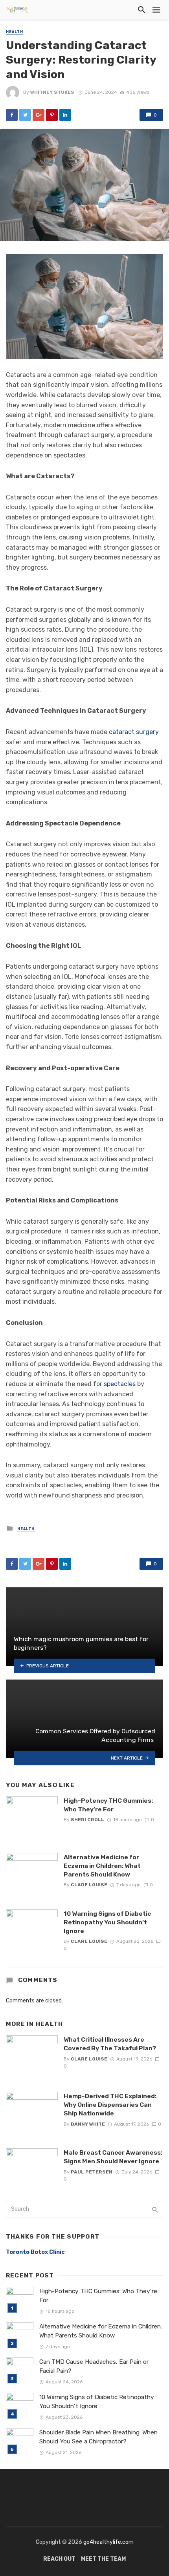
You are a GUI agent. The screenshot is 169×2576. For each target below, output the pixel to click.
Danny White (88, 2124)
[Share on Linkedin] (65, 115)
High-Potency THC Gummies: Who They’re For (108, 1805)
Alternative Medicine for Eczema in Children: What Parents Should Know (102, 1866)
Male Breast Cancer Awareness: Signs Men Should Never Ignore (113, 2157)
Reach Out (59, 2559)
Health (15, 32)
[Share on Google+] (39, 115)
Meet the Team (103, 2559)
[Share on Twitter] (25, 115)
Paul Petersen (92, 2172)
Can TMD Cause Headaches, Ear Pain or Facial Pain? (94, 2366)
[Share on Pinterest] (52, 115)
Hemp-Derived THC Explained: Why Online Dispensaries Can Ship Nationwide (110, 2105)
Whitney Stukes (52, 92)
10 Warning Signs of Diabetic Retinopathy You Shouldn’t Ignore (107, 1922)
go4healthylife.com (108, 2542)
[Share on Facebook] (12, 115)
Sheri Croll (87, 1820)
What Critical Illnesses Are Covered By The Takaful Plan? (110, 2044)
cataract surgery (134, 732)
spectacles (120, 1384)
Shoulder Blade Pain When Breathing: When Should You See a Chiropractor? (98, 2437)
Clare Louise (89, 1885)
